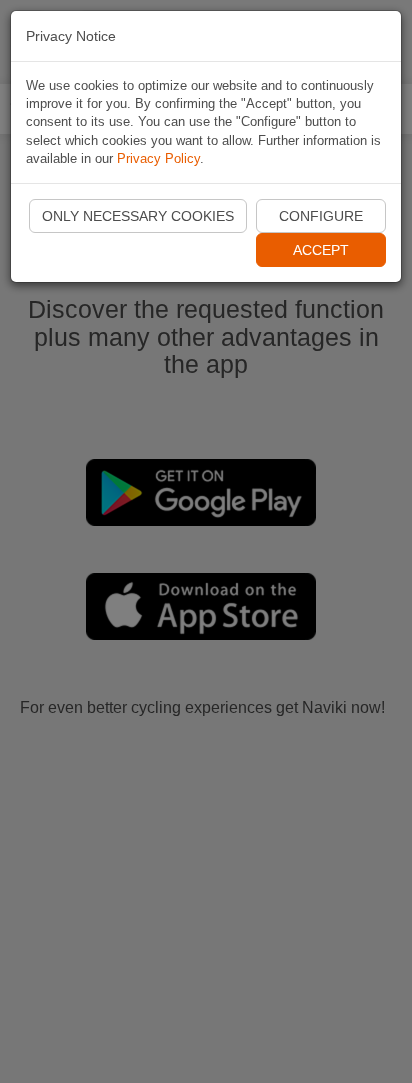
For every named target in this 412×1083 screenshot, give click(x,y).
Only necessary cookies (138, 216)
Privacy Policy (158, 158)
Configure (321, 216)
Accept (321, 250)
